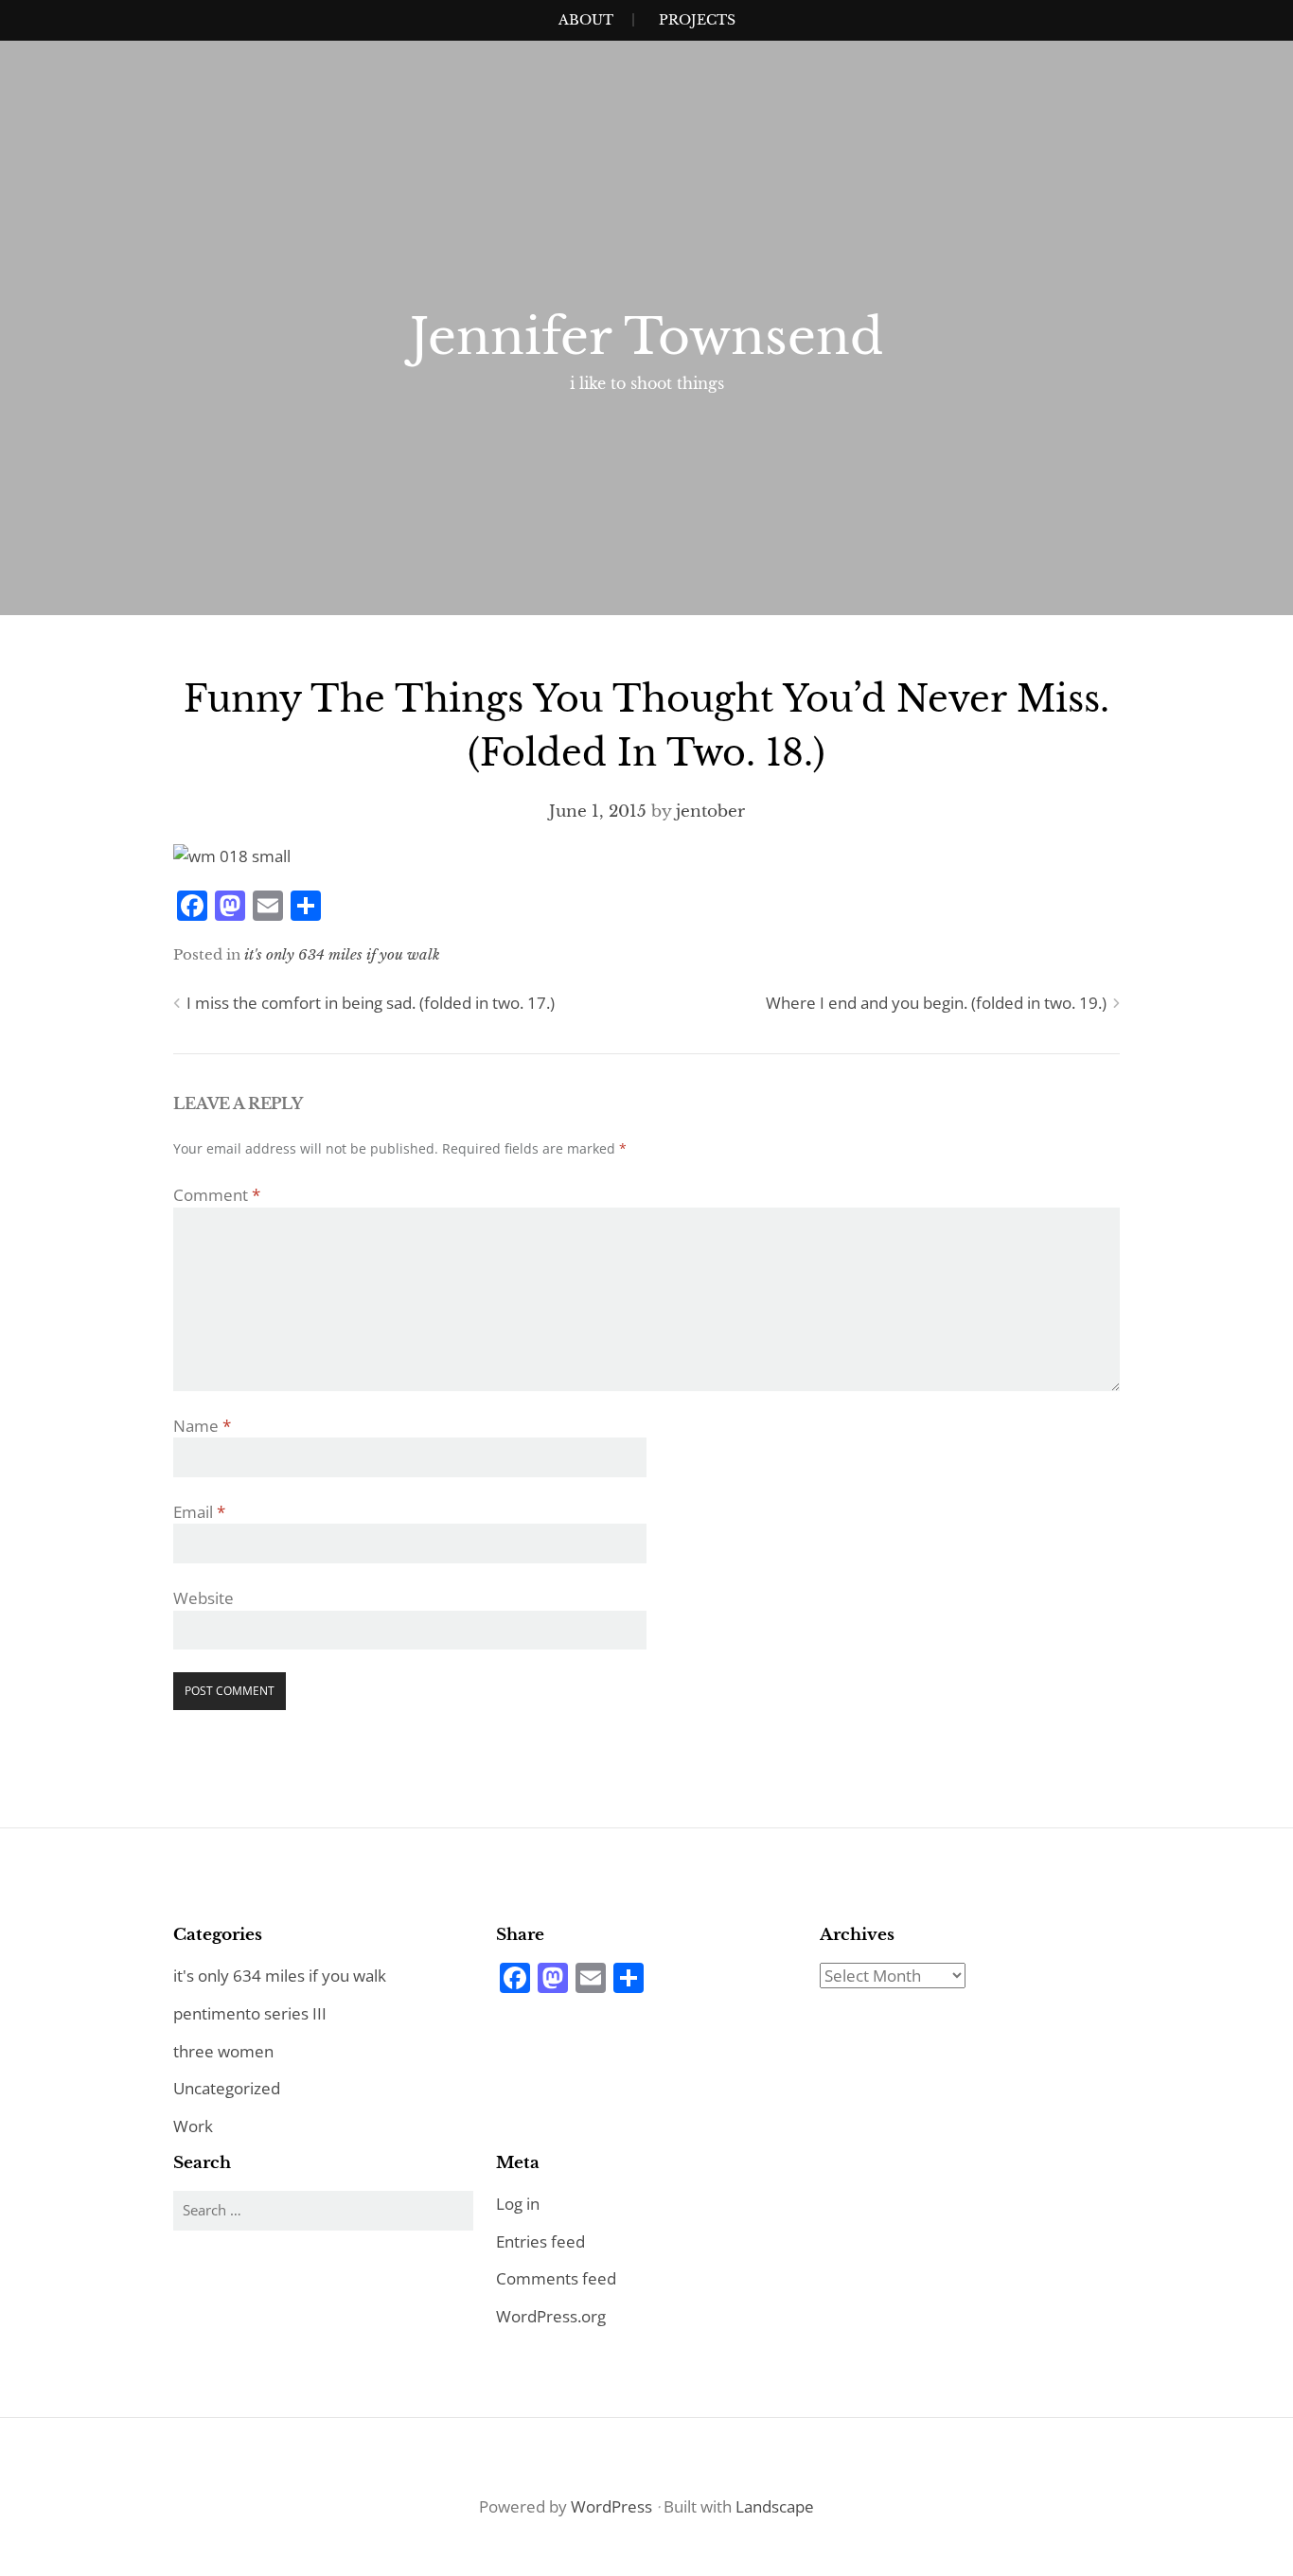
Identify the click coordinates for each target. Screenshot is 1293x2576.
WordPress (611, 2506)
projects (697, 20)
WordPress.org (551, 2316)
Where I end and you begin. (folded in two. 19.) (936, 1003)
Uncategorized (227, 2088)
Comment (217, 1195)
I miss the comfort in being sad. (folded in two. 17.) (371, 1003)
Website (204, 1598)
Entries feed (540, 2241)
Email (199, 1512)
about (586, 20)
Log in (518, 2204)
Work (193, 2126)
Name (202, 1426)
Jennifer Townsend (646, 337)
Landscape (775, 2506)
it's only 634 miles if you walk (342, 954)
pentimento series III (250, 2013)
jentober (710, 812)
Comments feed (556, 2278)
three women (223, 2051)
